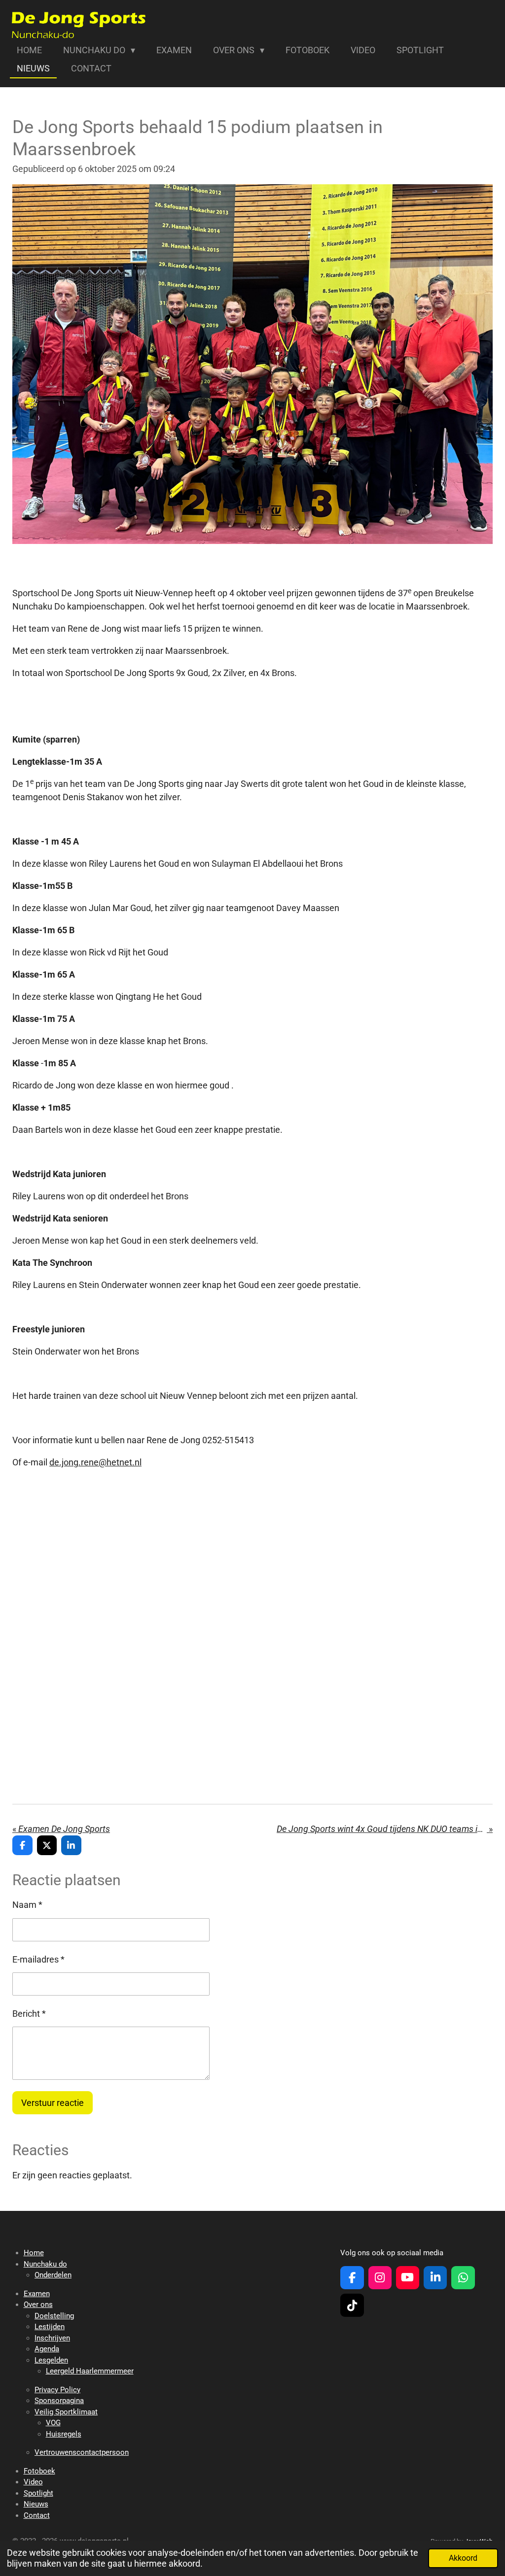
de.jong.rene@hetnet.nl (95, 1462)
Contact (37, 2515)
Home (34, 2253)
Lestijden (50, 2327)
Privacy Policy (57, 2390)
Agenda (47, 2349)
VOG (53, 2423)
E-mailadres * (38, 1959)
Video (33, 2482)
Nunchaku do (45, 2264)
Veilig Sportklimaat (66, 2412)
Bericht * (29, 2014)
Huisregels (64, 2434)
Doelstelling (54, 2316)
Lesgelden (51, 2360)
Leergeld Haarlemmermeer (90, 2371)
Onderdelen (53, 2275)
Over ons (38, 2305)
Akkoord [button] (463, 2558)
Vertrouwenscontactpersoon (82, 2452)
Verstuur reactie (53, 2103)
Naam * (27, 1905)
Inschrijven (52, 2338)
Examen (37, 2294)
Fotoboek (39, 2471)
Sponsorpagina (59, 2401)
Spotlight (38, 2493)
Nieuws (36, 2504)
